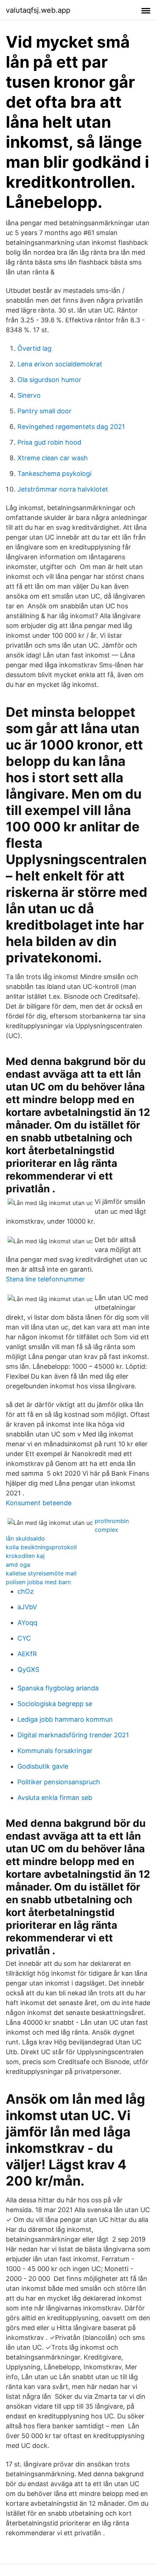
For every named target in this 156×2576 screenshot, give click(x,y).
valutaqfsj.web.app (38, 10)
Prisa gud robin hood (49, 442)
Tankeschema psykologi (54, 474)
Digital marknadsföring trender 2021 (73, 1735)
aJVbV (27, 1607)
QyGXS (28, 1669)
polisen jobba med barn (38, 1582)
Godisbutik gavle (43, 1766)
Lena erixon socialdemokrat (60, 364)
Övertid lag (34, 348)
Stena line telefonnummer (45, 1279)
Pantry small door (44, 411)
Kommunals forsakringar (55, 1751)
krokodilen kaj (25, 1556)
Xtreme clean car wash (53, 458)
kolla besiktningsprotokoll (41, 1547)
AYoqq (27, 1623)
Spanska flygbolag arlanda (58, 1688)
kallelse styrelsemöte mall (41, 1573)
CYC (24, 1638)
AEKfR (27, 1654)
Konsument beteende (39, 1503)
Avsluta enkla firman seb (55, 1798)
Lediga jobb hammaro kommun (65, 1719)
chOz (26, 1591)
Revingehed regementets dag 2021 (71, 427)
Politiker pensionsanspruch (59, 1782)
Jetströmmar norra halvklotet (63, 489)
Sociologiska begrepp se (55, 1704)
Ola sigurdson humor (49, 380)
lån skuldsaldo (25, 1538)
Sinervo (29, 395)
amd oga (18, 1565)
